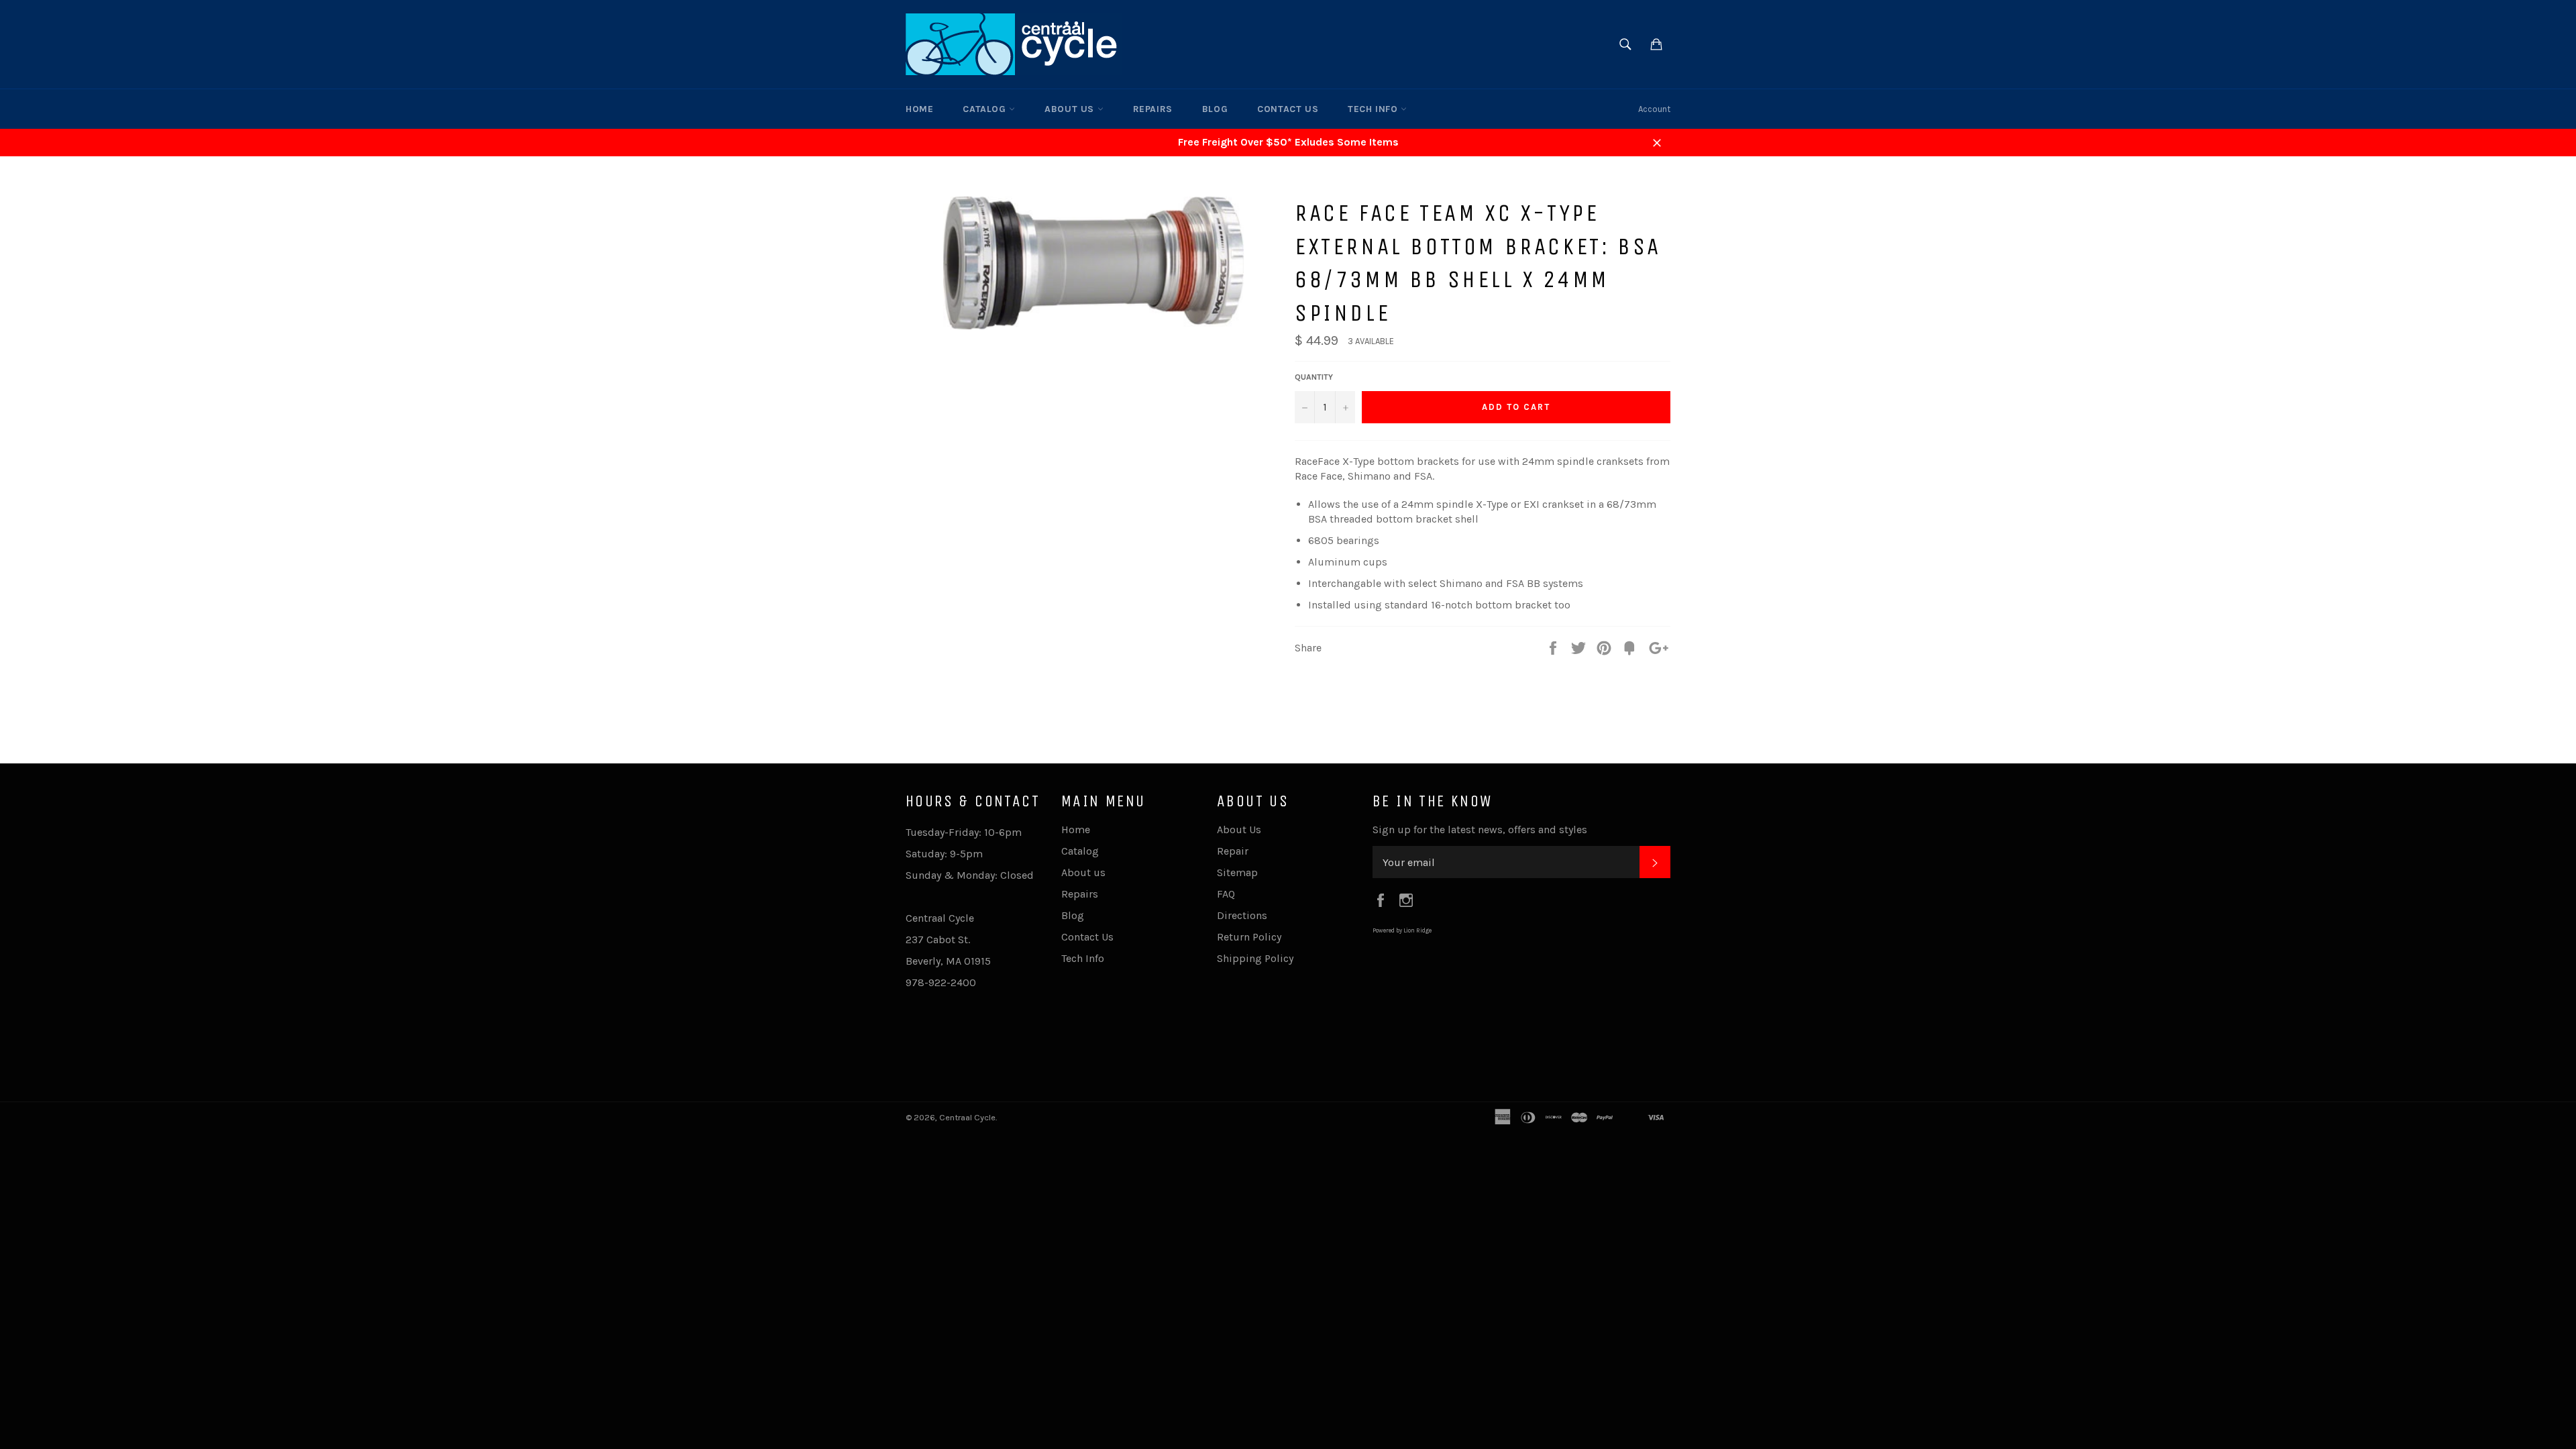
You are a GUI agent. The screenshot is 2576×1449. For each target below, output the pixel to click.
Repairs (1153, 109)
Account (1654, 109)
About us (1071, 109)
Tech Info (1374, 109)
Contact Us (1288, 109)
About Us (1239, 829)
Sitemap (1237, 872)
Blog (1215, 109)
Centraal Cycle (967, 1117)
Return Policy (1249, 937)
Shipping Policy (1255, 958)
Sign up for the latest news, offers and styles (1480, 829)
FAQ (1226, 894)
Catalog (986, 109)
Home (919, 109)
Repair (1233, 851)
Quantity (1314, 377)
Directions (1242, 915)
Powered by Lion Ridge (1402, 930)
